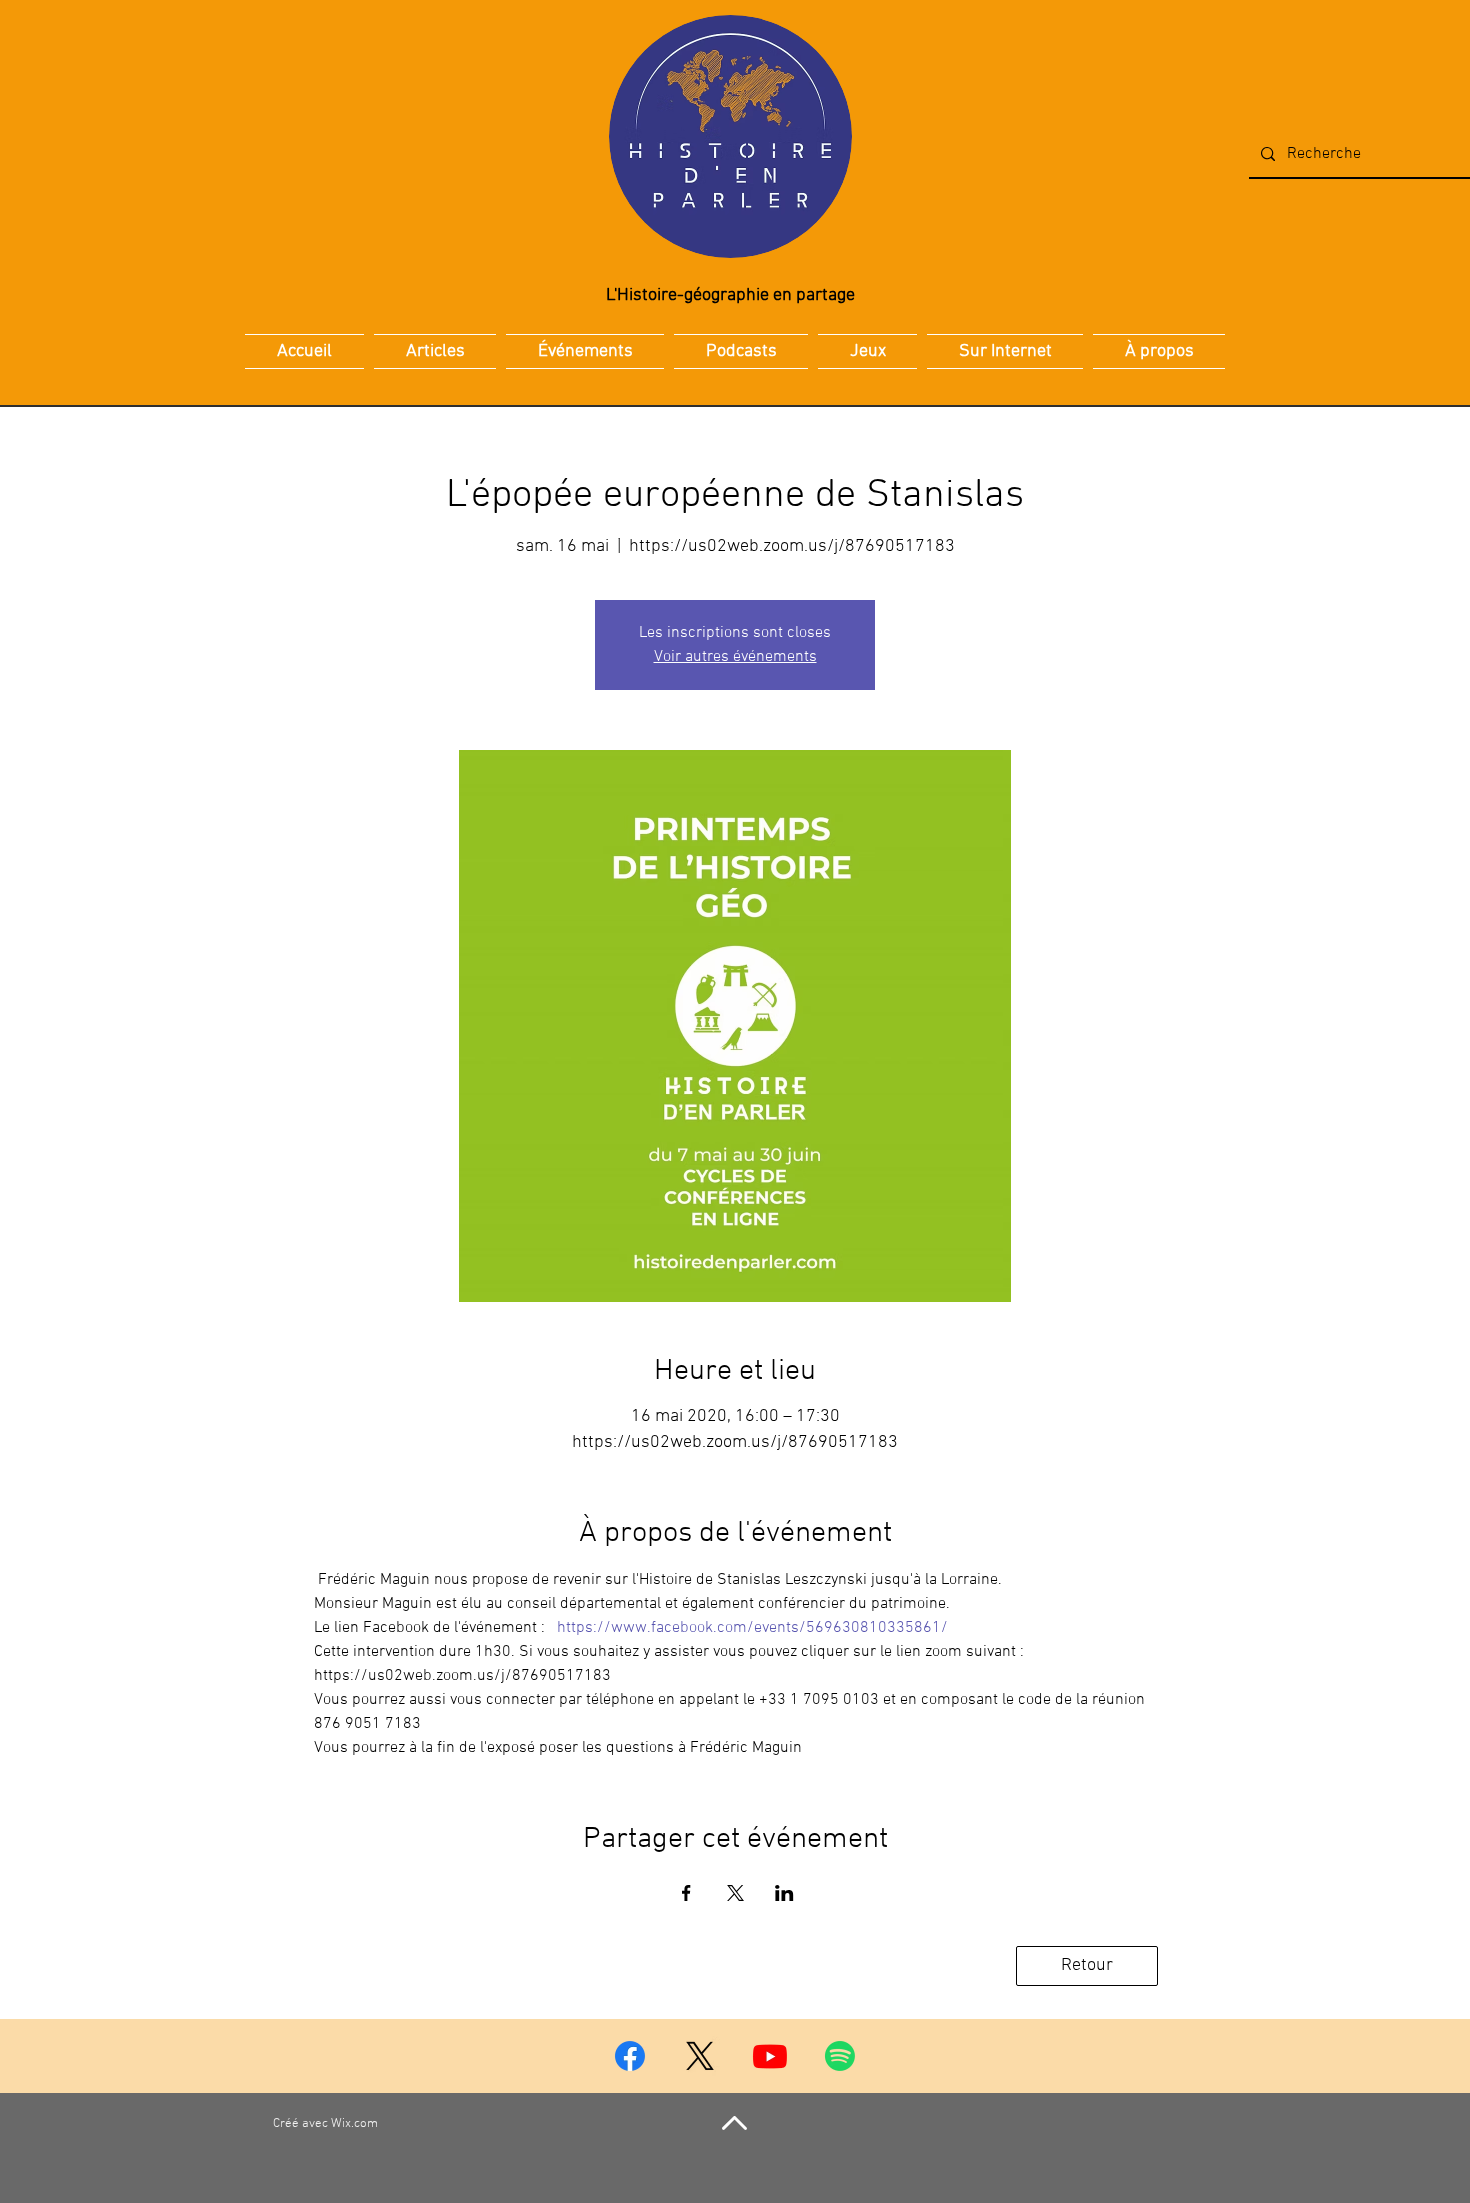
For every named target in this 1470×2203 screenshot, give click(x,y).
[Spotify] (840, 2056)
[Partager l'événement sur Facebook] (686, 1893)
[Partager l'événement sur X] (735, 1893)
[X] (700, 2056)
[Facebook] (630, 2056)
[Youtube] (770, 2056)
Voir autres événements (735, 657)
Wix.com (354, 2124)
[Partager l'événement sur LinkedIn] (784, 1893)
